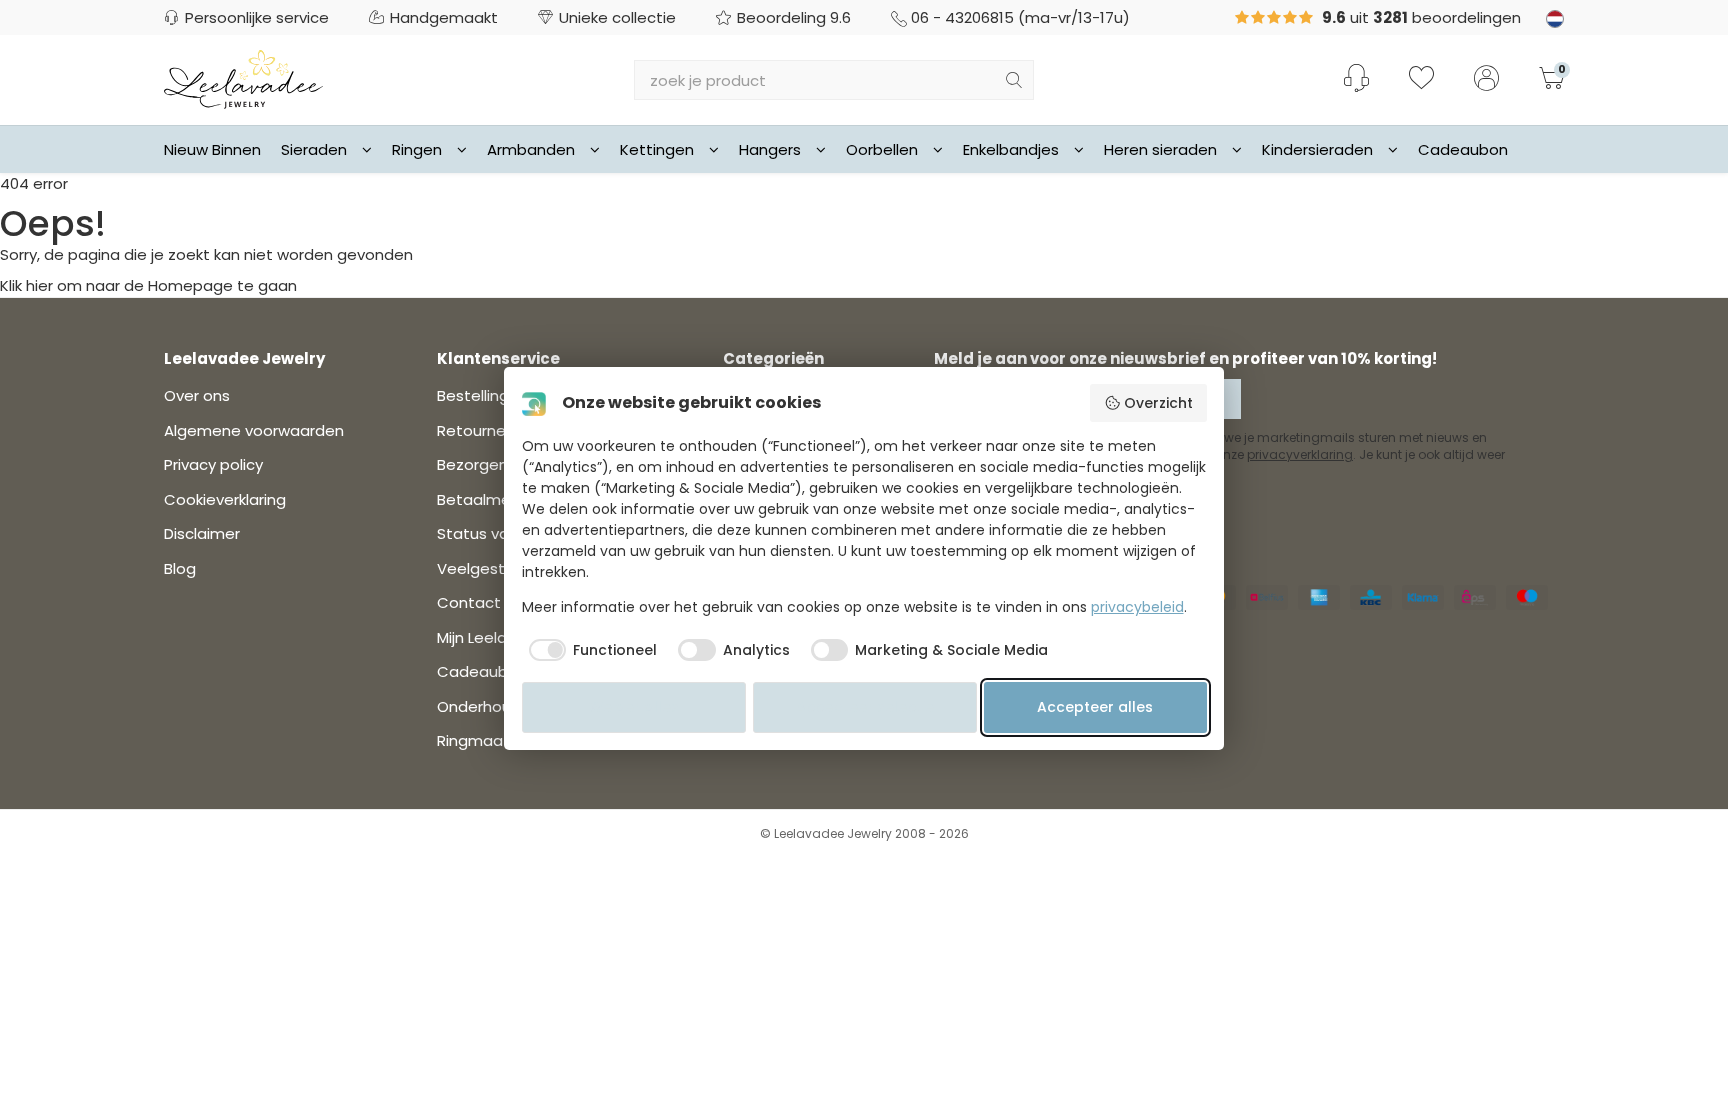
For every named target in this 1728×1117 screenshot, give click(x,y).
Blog (180, 568)
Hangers (770, 149)
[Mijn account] (1486, 80)
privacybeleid (1137, 607)
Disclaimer (202, 533)
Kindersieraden (1317, 149)
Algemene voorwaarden (254, 430)
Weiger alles (634, 707)
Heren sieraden (1160, 149)
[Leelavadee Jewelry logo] (243, 78)
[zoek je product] (1014, 80)
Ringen (417, 149)
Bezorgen (472, 464)
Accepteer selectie (865, 707)
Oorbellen (882, 149)
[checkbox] (590, 650)
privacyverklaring (1300, 454)
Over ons (197, 395)
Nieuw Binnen (212, 149)
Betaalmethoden (501, 499)
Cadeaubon (1463, 149)
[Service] (1356, 78)
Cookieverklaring (225, 499)
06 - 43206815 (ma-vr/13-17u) (1020, 17)
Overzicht (1158, 403)
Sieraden (314, 149)
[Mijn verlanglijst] (1421, 80)
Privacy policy (213, 464)
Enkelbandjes (1011, 149)
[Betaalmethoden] (1267, 597)
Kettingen (657, 149)
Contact (469, 602)
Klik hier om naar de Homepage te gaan (148, 285)
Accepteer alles (1095, 707)
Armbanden (531, 149)
